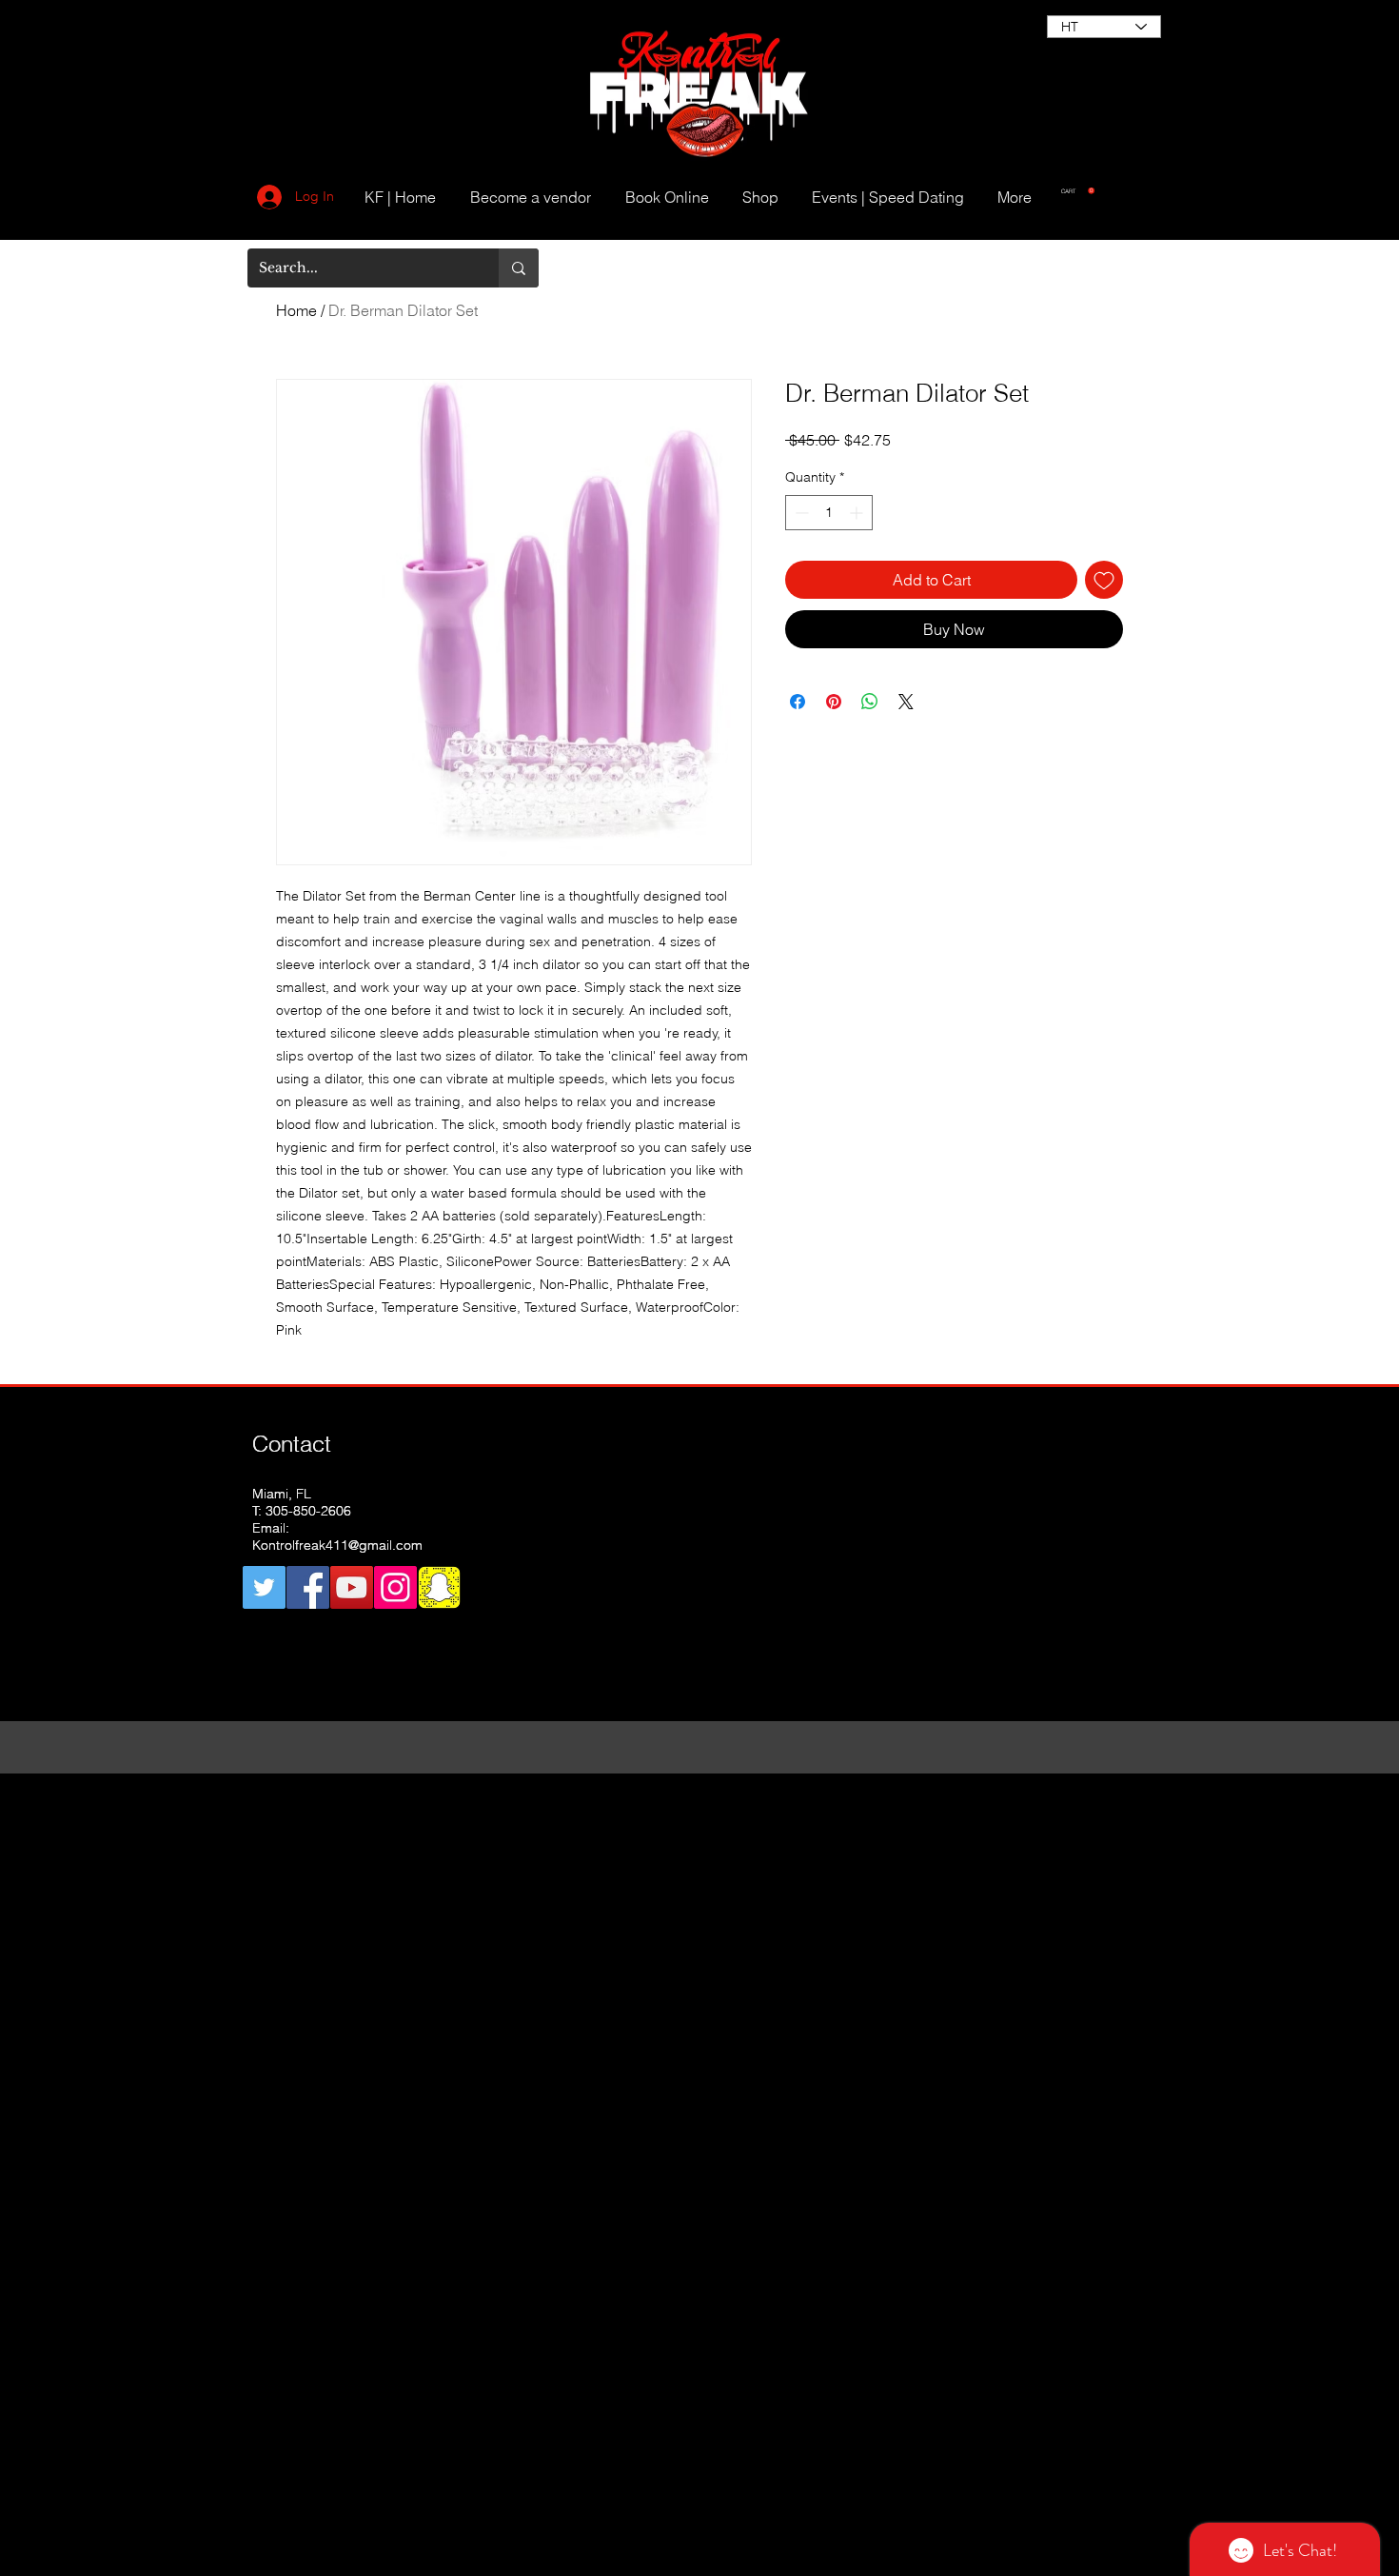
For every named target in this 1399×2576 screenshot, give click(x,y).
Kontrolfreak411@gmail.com (337, 1545)
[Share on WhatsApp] (870, 702)
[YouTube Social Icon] (352, 1587)
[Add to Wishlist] (1104, 580)
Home (296, 310)
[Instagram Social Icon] (395, 1587)
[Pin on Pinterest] (834, 702)
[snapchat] (439, 1587)
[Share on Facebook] (798, 702)
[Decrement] (800, 513)
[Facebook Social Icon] (308, 1587)
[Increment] (858, 513)
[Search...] (519, 268)
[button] (1078, 191)
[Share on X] (906, 702)
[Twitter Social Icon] (264, 1587)
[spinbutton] (829, 513)
